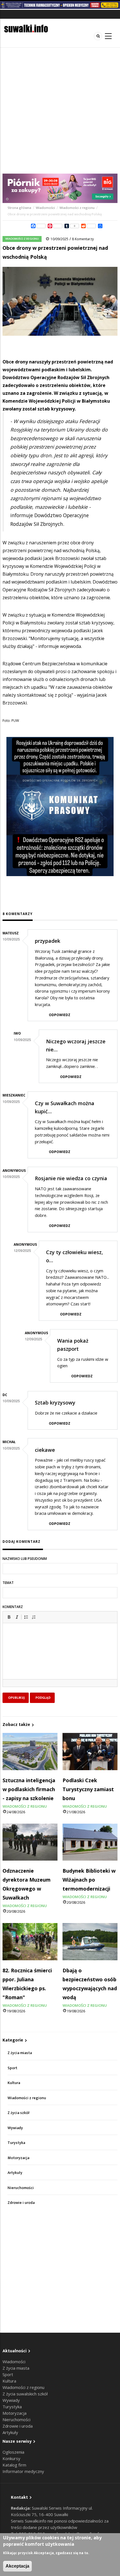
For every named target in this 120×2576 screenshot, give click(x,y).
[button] (9, 1617)
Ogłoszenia (13, 2452)
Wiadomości (45, 208)
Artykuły (15, 2173)
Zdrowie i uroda (21, 2203)
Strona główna (20, 208)
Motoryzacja (18, 2158)
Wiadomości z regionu (77, 208)
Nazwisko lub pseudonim (25, 1559)
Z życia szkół (19, 2113)
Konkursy (11, 2458)
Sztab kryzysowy (55, 1403)
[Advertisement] (60, 111)
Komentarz (13, 1607)
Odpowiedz (60, 1015)
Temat (8, 1583)
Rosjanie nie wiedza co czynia (71, 1178)
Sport (12, 2068)
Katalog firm (14, 2465)
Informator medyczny (23, 2471)
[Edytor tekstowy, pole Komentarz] (60, 1658)
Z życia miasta (20, 2053)
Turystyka (16, 2143)
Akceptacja (17, 2566)
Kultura (14, 2083)
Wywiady (15, 2128)
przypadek (48, 941)
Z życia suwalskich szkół (25, 2394)
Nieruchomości (21, 2188)
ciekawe (45, 1450)
